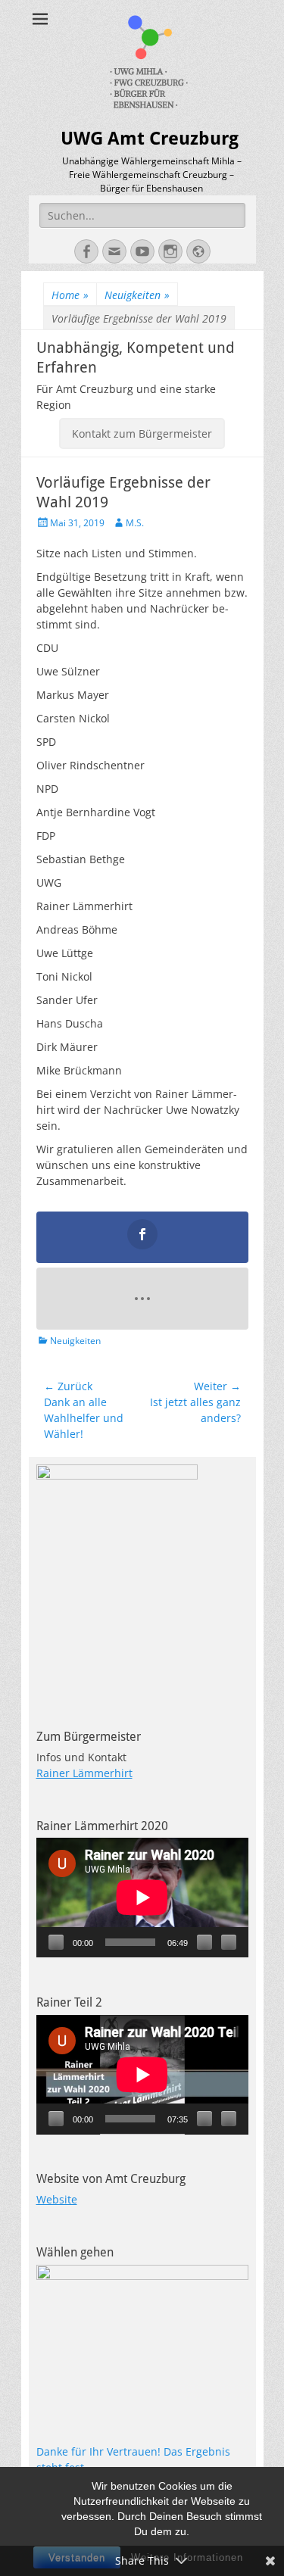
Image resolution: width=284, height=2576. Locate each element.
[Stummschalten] (204, 1942)
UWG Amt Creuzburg (150, 139)
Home (70, 295)
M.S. (135, 523)
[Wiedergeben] (56, 1942)
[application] (142, 1898)
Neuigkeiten (137, 295)
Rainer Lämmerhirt (84, 1773)
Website (57, 2199)
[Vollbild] (229, 1942)
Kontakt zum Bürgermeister (142, 433)
